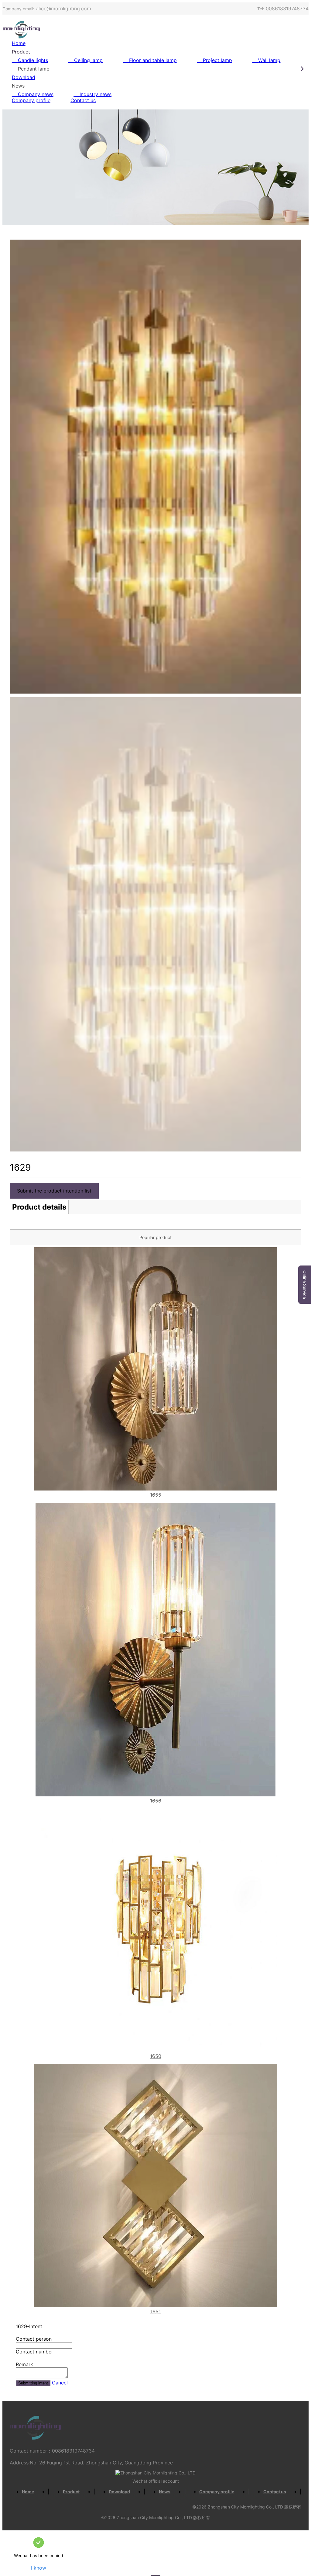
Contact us (83, 100)
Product (21, 52)
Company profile (31, 100)
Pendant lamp (34, 69)
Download (24, 77)
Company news (36, 94)
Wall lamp (269, 60)
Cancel (60, 2383)
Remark (24, 2364)
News (18, 86)
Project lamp (217, 60)
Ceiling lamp (88, 60)
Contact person (34, 2339)
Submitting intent (33, 2383)
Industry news (96, 94)
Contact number (34, 2352)
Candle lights (33, 60)
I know (39, 2568)
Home (19, 43)
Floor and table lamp (153, 60)
